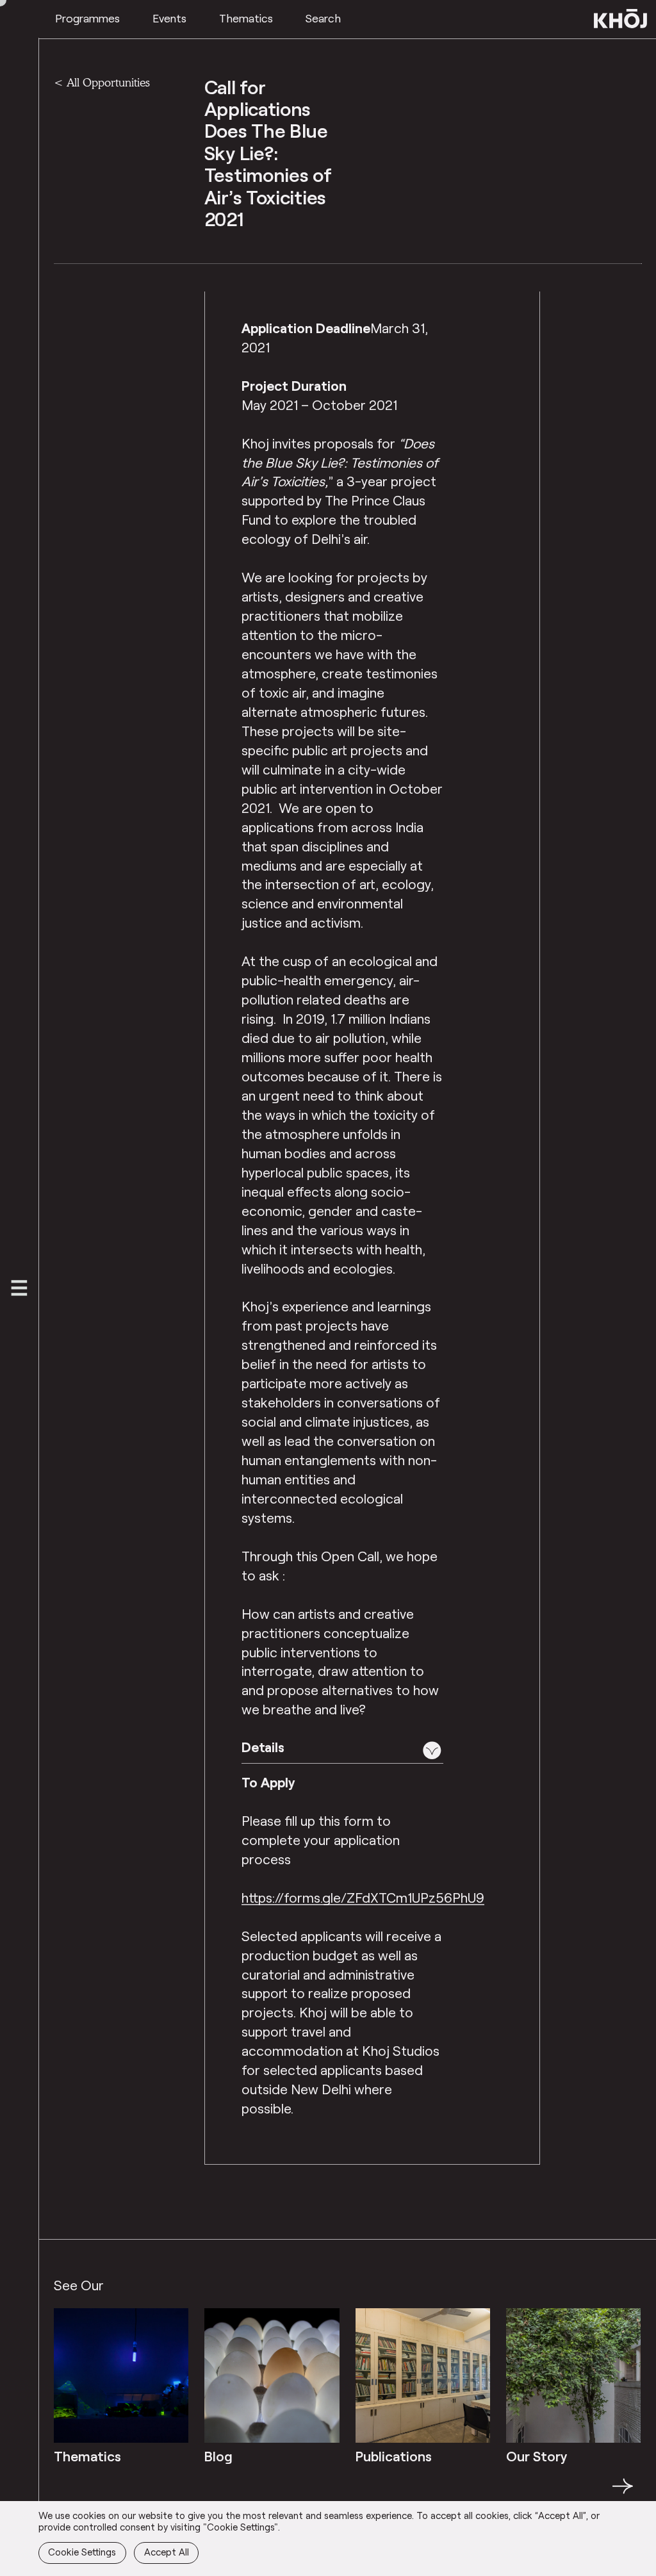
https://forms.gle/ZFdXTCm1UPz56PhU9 (363, 1897)
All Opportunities (108, 82)
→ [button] (623, 2493)
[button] (342, 1750)
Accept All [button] (167, 2552)
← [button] (65, 2493)
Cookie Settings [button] (82, 2552)
